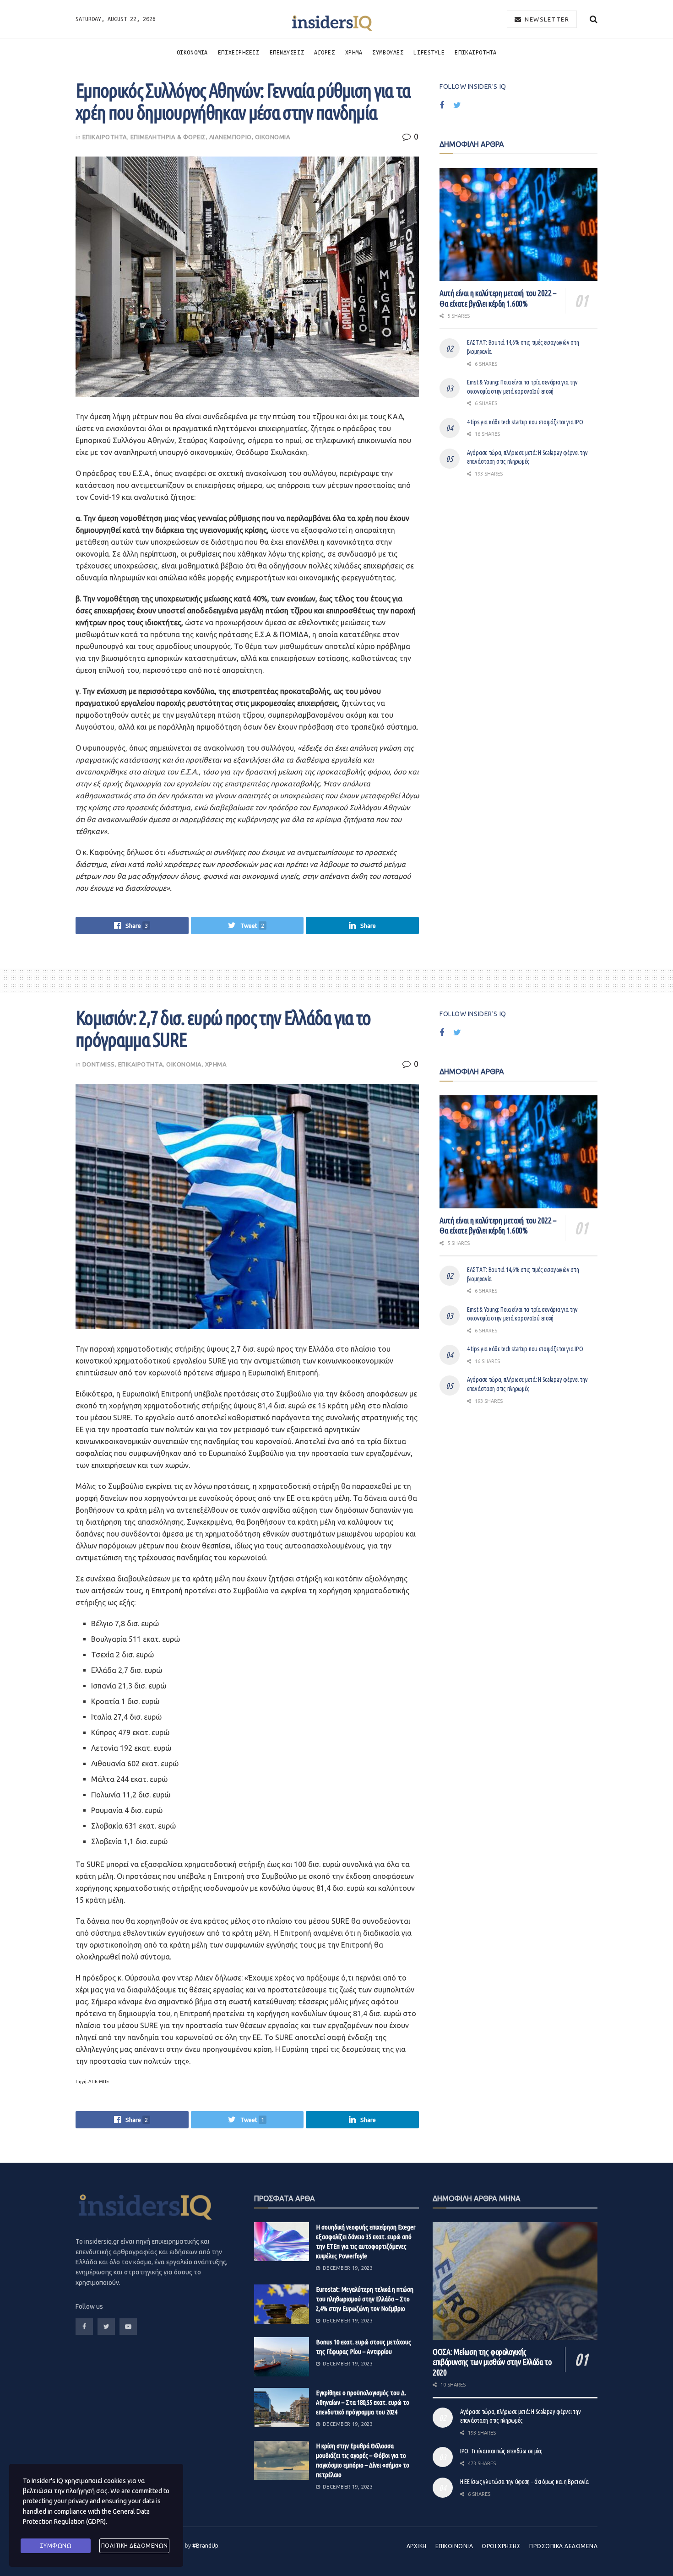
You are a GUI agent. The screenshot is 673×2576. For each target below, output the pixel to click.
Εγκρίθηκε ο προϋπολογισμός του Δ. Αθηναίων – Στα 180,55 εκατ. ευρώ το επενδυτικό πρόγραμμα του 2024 (363, 2402)
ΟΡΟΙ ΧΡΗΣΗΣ (501, 2546)
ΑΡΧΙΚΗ (417, 2546)
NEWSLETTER (546, 19)
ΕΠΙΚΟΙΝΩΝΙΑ (454, 2546)
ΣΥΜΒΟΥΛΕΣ (388, 52)
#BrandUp (205, 2546)
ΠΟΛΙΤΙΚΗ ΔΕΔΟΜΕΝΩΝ (135, 2546)
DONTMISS (99, 1064)
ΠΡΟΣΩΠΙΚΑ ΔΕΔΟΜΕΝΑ (563, 2546)
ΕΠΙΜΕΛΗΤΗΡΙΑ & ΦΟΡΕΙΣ (168, 137)
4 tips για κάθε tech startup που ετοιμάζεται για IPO (525, 422)
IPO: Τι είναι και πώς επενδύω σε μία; (501, 2451)
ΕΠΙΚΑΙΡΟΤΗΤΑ (475, 52)
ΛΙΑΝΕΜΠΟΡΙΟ (231, 137)
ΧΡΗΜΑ (354, 52)
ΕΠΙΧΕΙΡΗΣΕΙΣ (239, 52)
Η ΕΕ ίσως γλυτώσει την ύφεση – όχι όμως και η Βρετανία (524, 2482)
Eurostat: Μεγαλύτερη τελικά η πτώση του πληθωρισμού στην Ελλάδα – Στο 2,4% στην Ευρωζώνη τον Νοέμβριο (365, 2299)
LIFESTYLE (429, 52)
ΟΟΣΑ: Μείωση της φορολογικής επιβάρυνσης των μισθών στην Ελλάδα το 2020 (492, 2362)
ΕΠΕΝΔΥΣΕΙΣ (287, 52)
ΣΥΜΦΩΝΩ (56, 2546)
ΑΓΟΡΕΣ (324, 52)
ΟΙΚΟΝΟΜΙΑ (192, 52)
